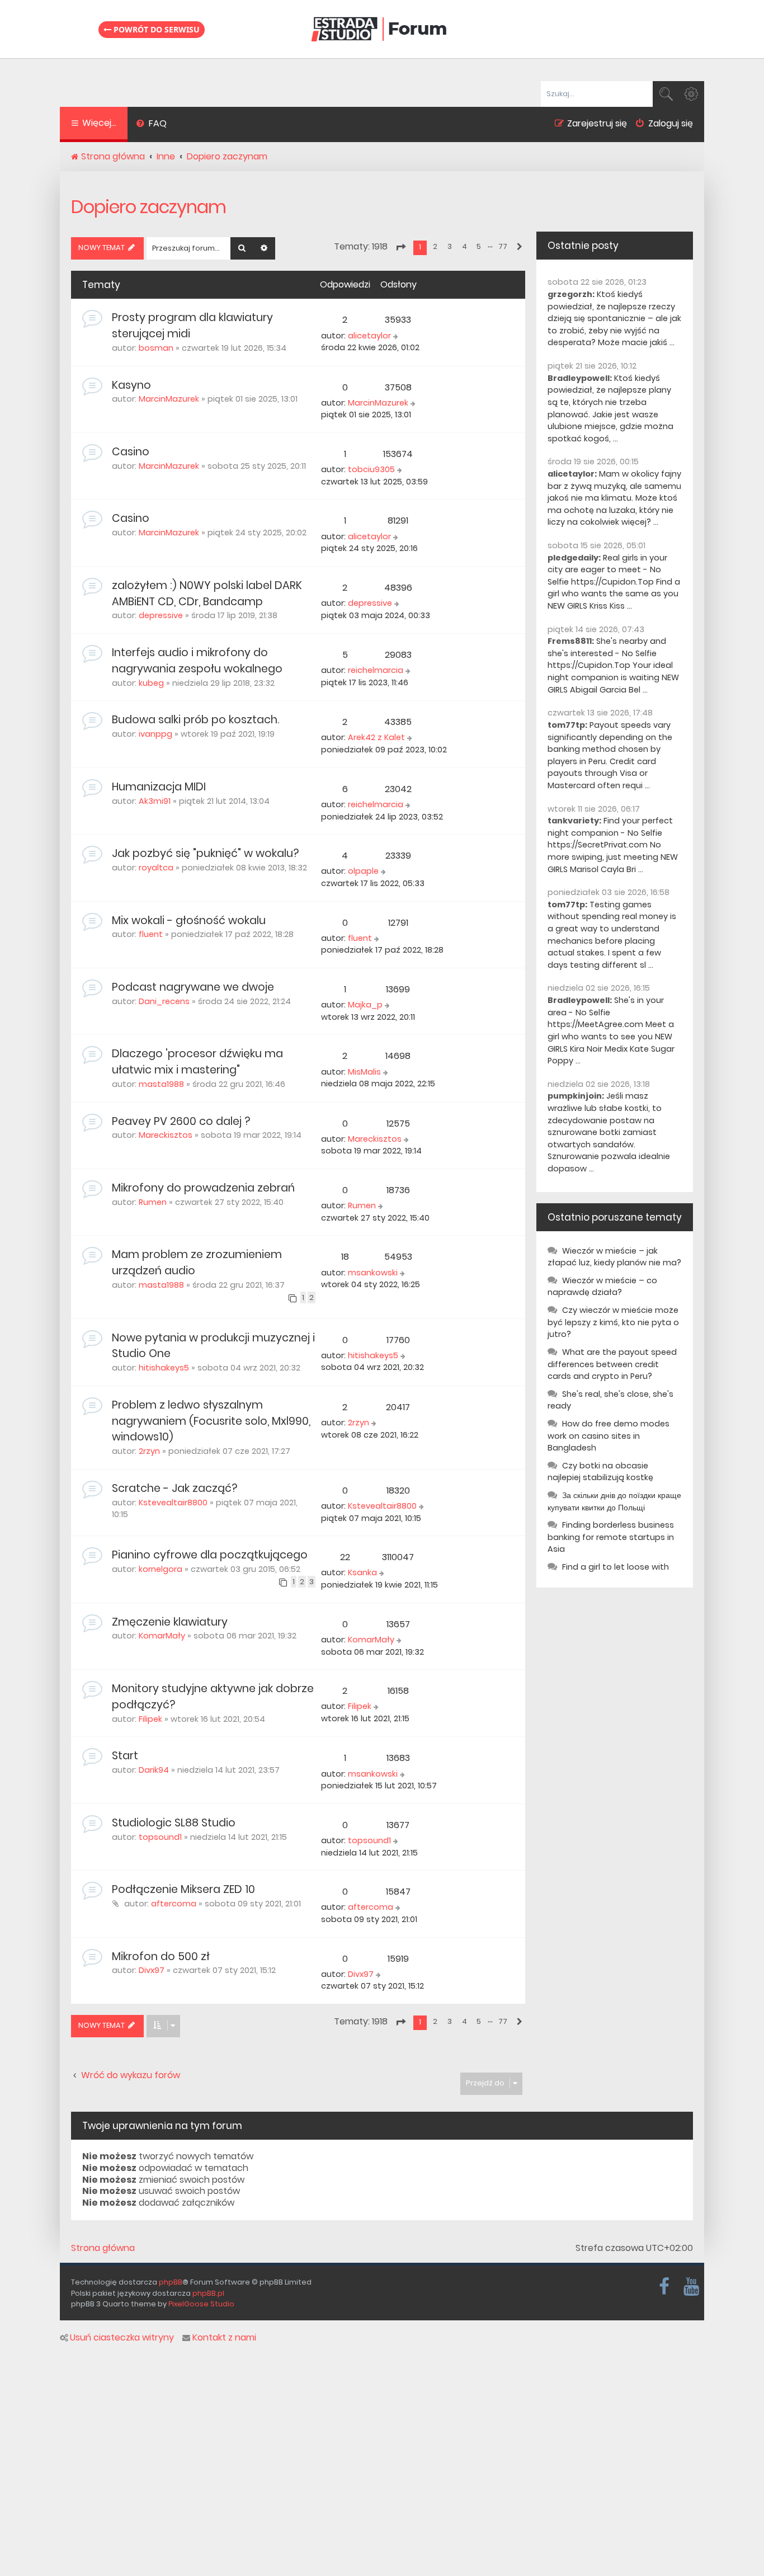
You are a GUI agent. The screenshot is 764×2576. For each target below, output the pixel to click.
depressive (161, 615)
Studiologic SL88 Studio (174, 1823)
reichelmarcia (376, 670)
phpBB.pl (208, 2293)
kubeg (151, 683)
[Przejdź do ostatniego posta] (397, 336)
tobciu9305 (371, 469)
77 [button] (503, 246)
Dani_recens (164, 1001)
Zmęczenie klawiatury (170, 1622)
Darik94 (154, 1770)
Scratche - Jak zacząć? (175, 1488)
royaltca (156, 868)
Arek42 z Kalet (376, 737)
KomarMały (162, 1636)
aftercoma (174, 1904)
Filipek (150, 1719)
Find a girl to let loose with (616, 1567)
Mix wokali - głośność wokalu (189, 920)
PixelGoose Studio (201, 2304)
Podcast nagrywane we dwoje (193, 987)
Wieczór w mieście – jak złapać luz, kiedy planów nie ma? (614, 1257)
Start (125, 1756)
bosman (156, 348)
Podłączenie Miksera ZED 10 (183, 1889)
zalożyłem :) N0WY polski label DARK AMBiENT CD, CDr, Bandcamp (207, 594)
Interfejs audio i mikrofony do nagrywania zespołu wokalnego (197, 661)
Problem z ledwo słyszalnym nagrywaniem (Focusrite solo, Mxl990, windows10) (211, 1421)
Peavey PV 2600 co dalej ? (181, 1121)
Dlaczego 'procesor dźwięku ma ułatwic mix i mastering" (197, 1062)
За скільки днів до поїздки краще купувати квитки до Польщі (614, 1501)
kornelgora (161, 1569)
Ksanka (362, 1572)
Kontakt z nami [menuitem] (224, 2338)
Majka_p (365, 1005)
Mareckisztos (166, 1135)
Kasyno (131, 385)
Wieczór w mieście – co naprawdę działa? (602, 1287)
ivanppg (155, 734)
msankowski (373, 1273)
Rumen (153, 1202)
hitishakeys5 (164, 1368)
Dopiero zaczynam (148, 207)
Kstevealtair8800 (173, 1503)
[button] (400, 247)
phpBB (171, 2282)
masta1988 (161, 1084)
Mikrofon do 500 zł (161, 1956)
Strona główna (103, 2248)
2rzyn (149, 1451)
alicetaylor (369, 336)
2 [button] (435, 246)
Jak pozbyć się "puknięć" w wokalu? (205, 853)
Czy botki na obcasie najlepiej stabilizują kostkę (600, 1472)
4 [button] (464, 246)
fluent (151, 934)
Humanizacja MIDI (159, 787)
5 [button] (479, 246)
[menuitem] (151, 125)
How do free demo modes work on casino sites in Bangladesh (609, 1436)
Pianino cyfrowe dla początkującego (210, 1555)
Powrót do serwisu (155, 29)
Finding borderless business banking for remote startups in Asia (611, 1537)
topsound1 (160, 1837)
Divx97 (152, 1970)
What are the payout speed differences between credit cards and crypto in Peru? (612, 1364)
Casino (131, 452)
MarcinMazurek (169, 399)
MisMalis (364, 1072)
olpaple (363, 871)
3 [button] (450, 246)
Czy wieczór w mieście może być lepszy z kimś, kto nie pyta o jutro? (613, 1322)
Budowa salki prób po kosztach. (195, 720)
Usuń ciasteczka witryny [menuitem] (122, 2338)
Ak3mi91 (155, 801)
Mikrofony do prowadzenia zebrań (203, 1188)
